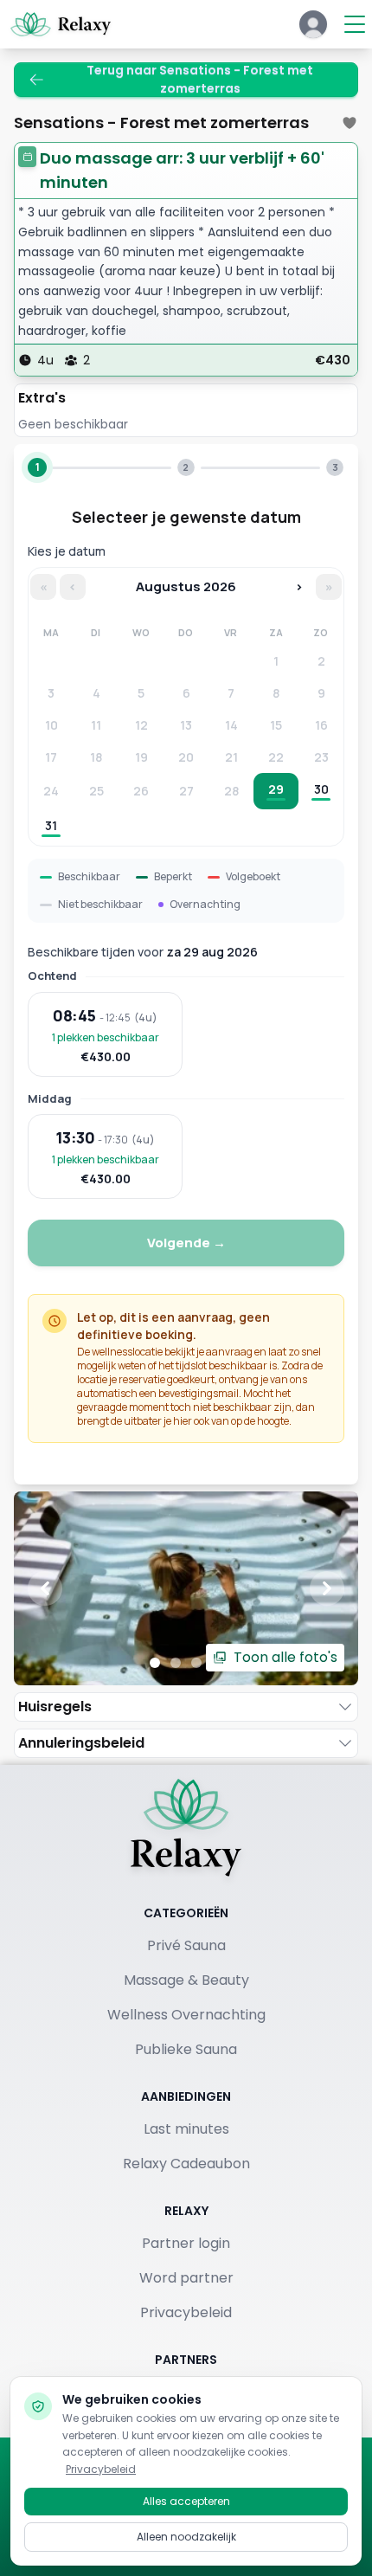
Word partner (186, 2278)
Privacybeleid (186, 2312)
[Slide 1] (155, 1663)
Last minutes (186, 2129)
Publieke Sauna (186, 2049)
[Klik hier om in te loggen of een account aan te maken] (313, 24)
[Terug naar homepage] (186, 1827)
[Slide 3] (196, 1663)
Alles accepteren (186, 2501)
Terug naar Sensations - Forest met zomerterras (200, 80)
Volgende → (186, 1243)
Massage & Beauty (186, 1980)
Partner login (186, 2243)
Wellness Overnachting (186, 2015)
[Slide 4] (217, 1663)
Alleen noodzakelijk (186, 2537)
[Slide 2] (176, 1663)
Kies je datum (67, 551)
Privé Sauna (186, 1945)
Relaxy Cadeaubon (186, 2164)
